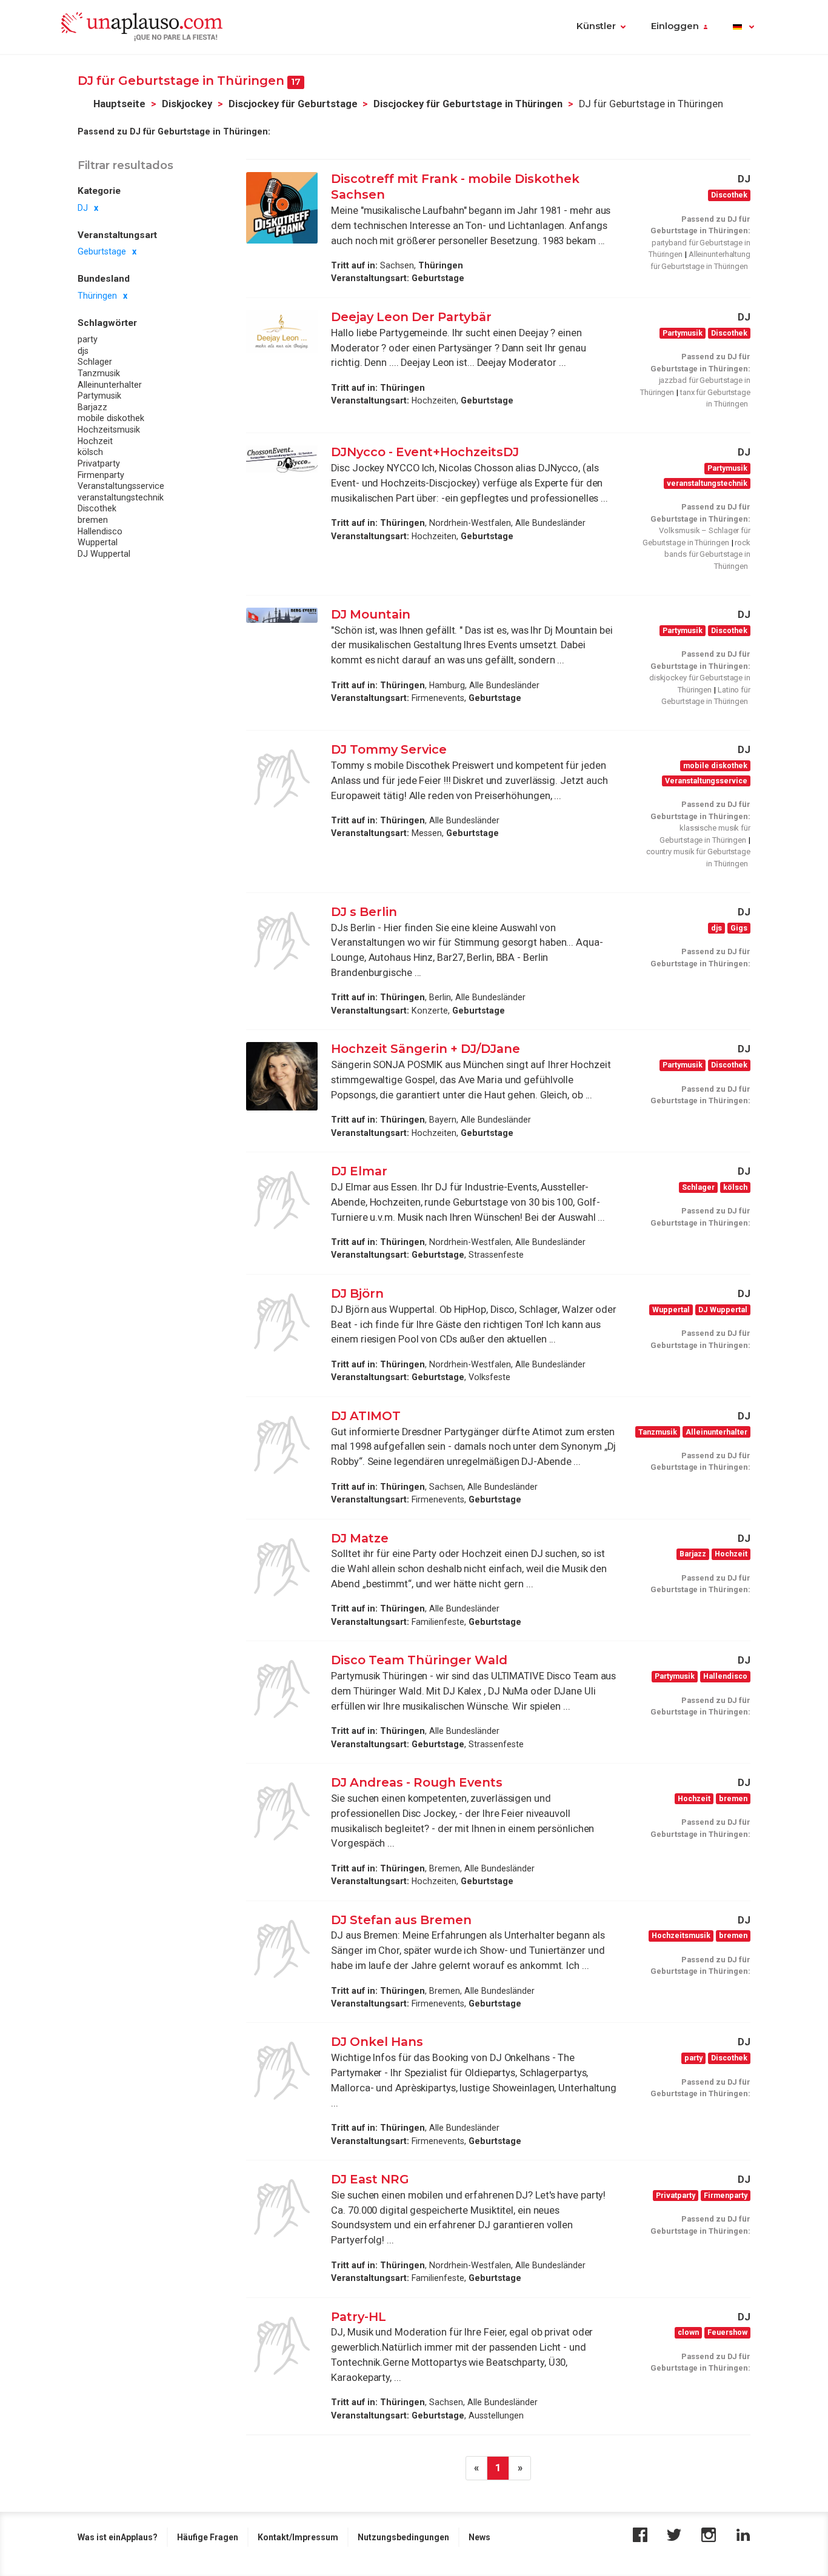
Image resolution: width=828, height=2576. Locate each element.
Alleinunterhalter (110, 385)
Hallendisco (100, 531)
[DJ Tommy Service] (282, 778)
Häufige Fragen (208, 2537)
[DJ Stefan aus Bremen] (282, 1949)
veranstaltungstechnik (121, 497)
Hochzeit (95, 441)
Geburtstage (102, 252)
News (479, 2537)
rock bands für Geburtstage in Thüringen (707, 554)
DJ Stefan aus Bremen (401, 1920)
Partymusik (99, 396)
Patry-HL (359, 2317)
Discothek (97, 509)
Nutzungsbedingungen (403, 2537)
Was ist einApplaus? (118, 2537)
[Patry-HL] (282, 2346)
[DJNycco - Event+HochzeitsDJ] (282, 459)
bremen (93, 520)
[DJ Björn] (282, 1323)
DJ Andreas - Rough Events (418, 1782)
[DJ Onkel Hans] (282, 2071)
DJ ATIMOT (367, 1416)
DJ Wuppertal (104, 554)
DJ (83, 208)
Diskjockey (187, 104)
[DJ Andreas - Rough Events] (282, 1811)
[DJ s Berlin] (282, 941)
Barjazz (92, 408)
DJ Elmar (359, 1171)
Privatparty (99, 464)
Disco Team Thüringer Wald (419, 1660)
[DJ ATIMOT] (282, 1445)
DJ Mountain (371, 614)
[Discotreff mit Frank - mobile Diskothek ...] (282, 208)
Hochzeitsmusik (109, 430)
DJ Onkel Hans (377, 2042)
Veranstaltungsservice (121, 486)
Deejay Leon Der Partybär (413, 317)
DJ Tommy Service (389, 749)
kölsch (90, 453)
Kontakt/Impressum (298, 2537)
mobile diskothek (111, 419)
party (88, 340)
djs (83, 351)
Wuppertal (98, 543)
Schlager (95, 362)
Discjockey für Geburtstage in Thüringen (468, 104)
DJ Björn (357, 1293)
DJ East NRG (370, 2179)
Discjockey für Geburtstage (293, 104)
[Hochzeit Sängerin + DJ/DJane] (282, 1076)
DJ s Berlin (364, 912)
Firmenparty (101, 475)
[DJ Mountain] (282, 615)
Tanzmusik (99, 374)
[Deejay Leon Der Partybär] (282, 332)
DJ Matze (360, 1538)
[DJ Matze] (282, 1567)
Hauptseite (119, 104)
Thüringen (97, 296)
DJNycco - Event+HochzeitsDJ (425, 452)
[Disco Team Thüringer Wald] (282, 1689)
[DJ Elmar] (282, 1200)
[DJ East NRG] (282, 2208)
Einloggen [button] (675, 26)
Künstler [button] (596, 26)
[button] (743, 27)
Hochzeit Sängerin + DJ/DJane (427, 1049)
